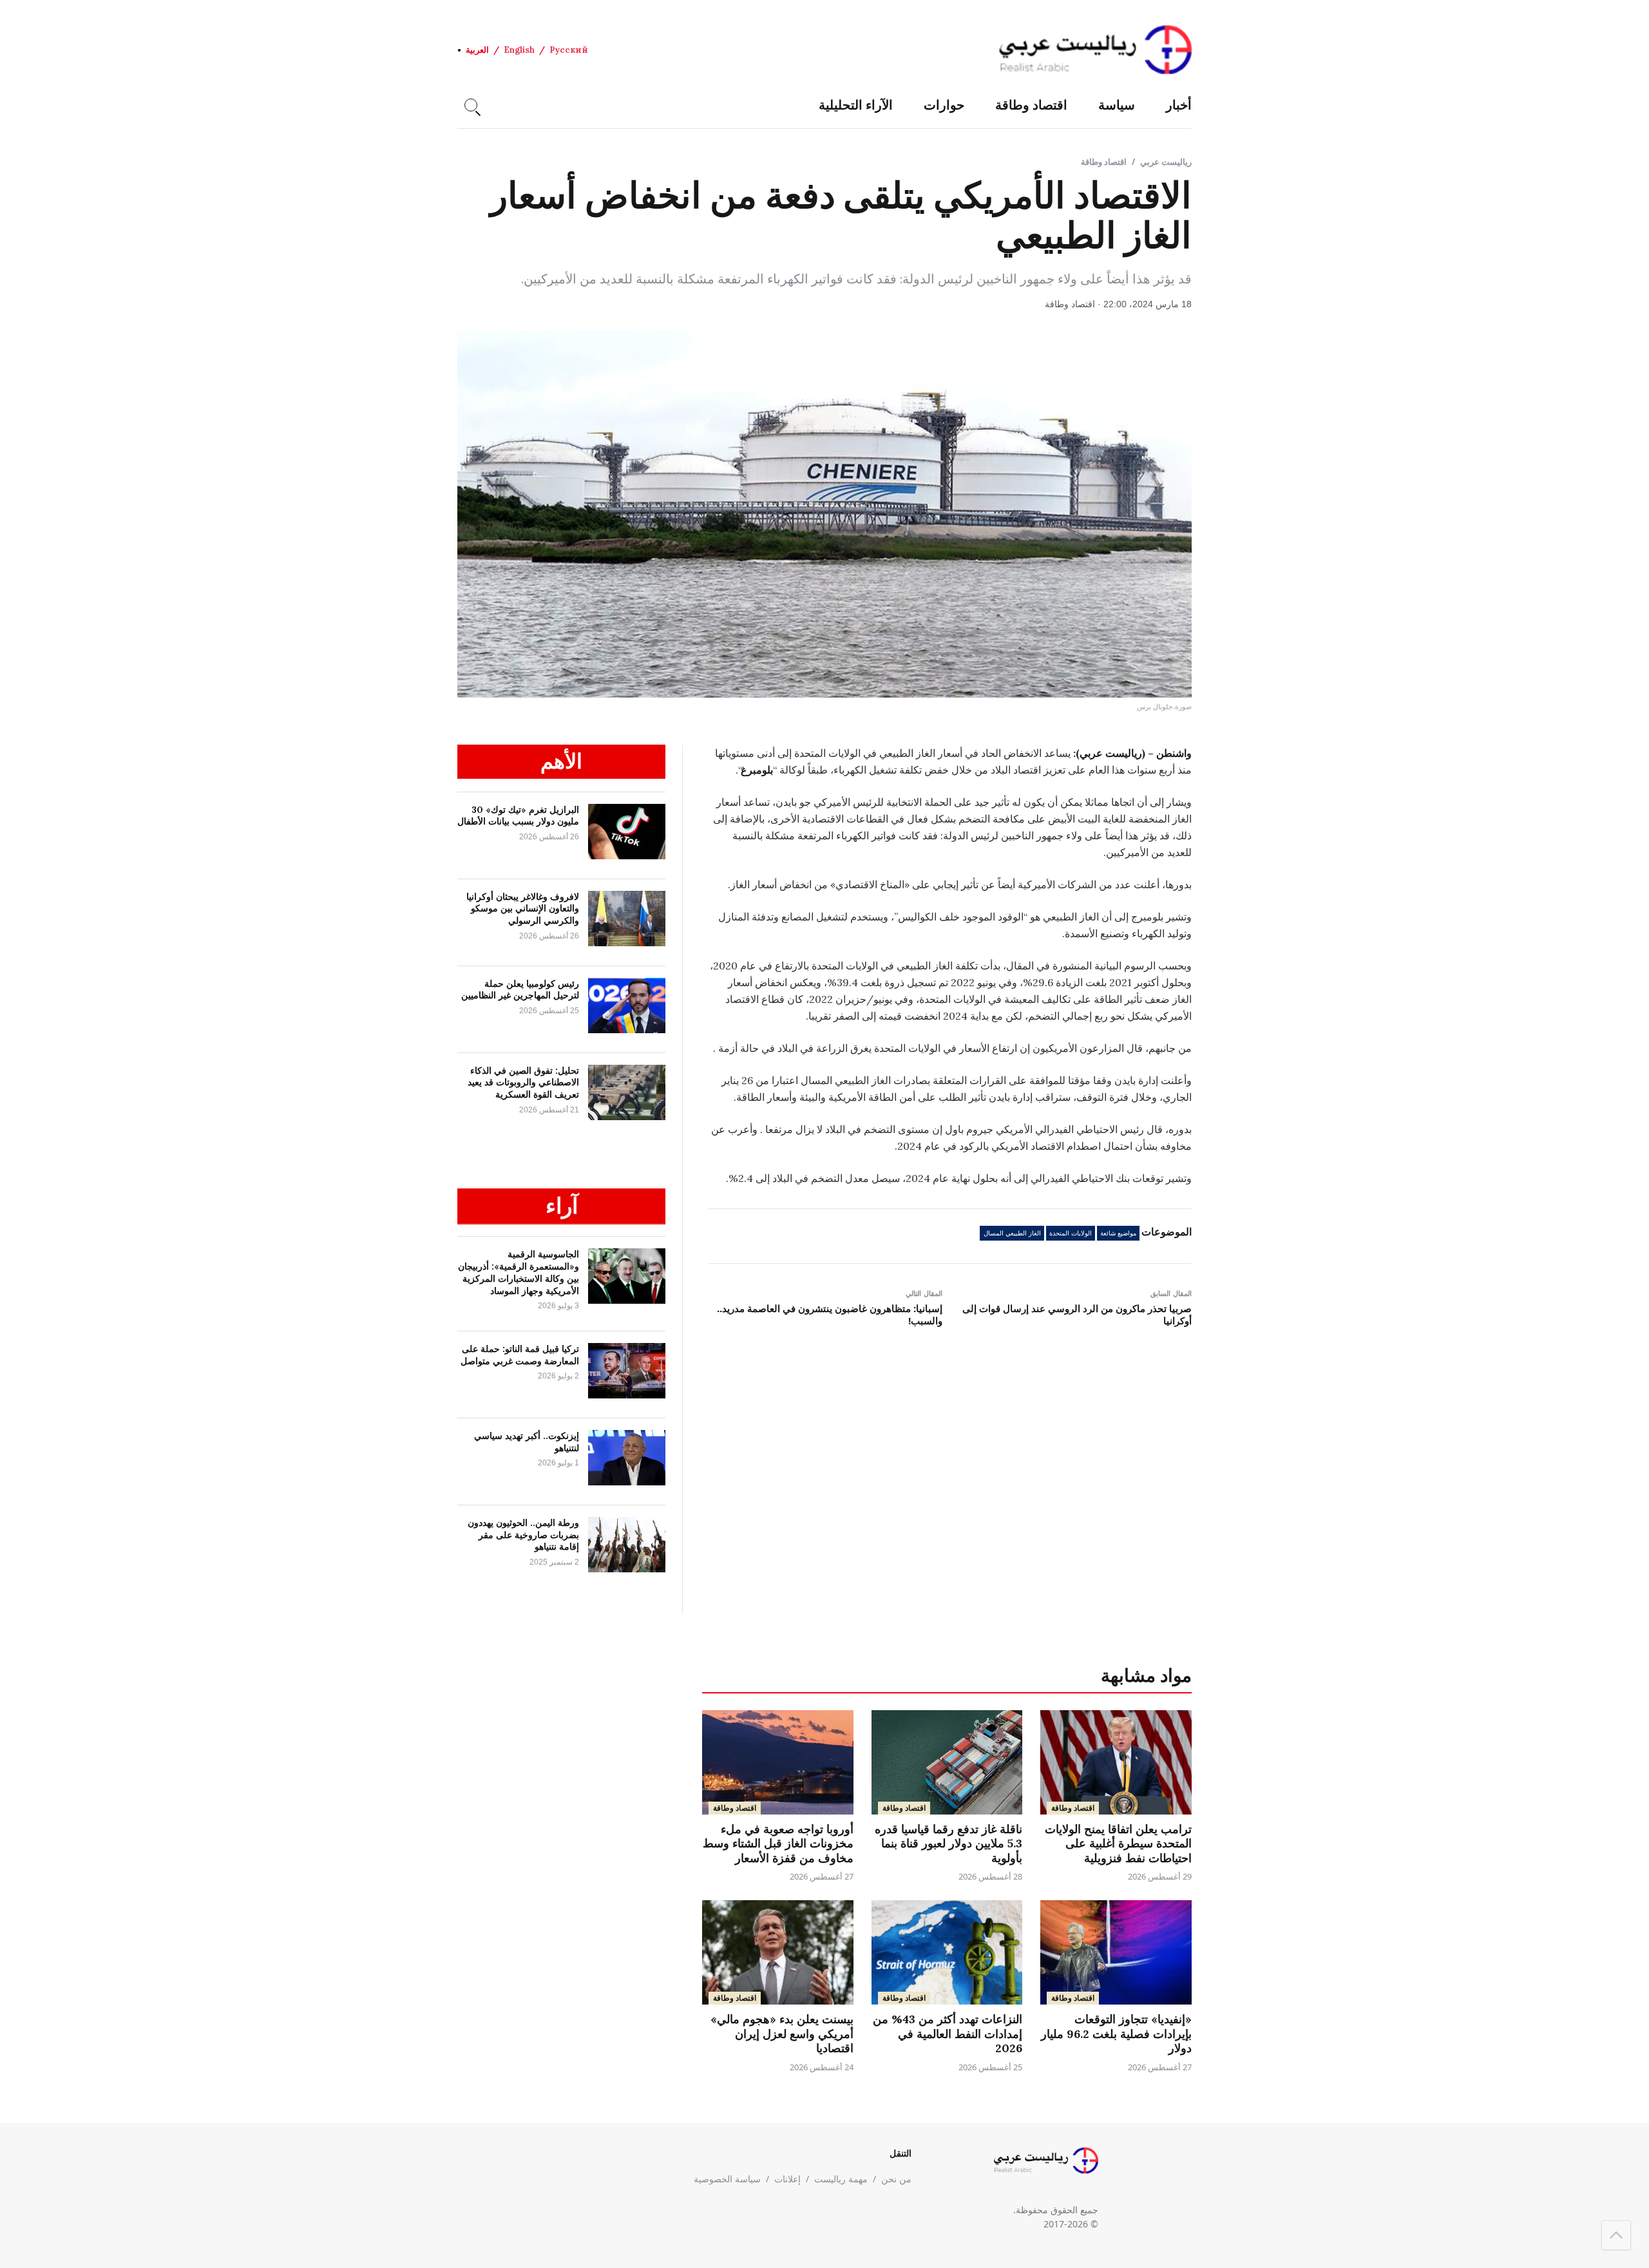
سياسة (1117, 105)
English (519, 50)
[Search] (471, 105)
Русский (569, 50)
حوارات (944, 105)
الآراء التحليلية (856, 105)
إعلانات (787, 2179)
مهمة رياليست (841, 2179)
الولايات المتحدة (1071, 1233)
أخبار (1179, 105)
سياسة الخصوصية (727, 2179)
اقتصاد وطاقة (1031, 105)
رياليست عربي (1166, 162)
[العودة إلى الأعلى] (1616, 2235)
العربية (477, 50)
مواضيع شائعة (1118, 1233)
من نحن (896, 2179)
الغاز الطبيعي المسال (1012, 1233)
